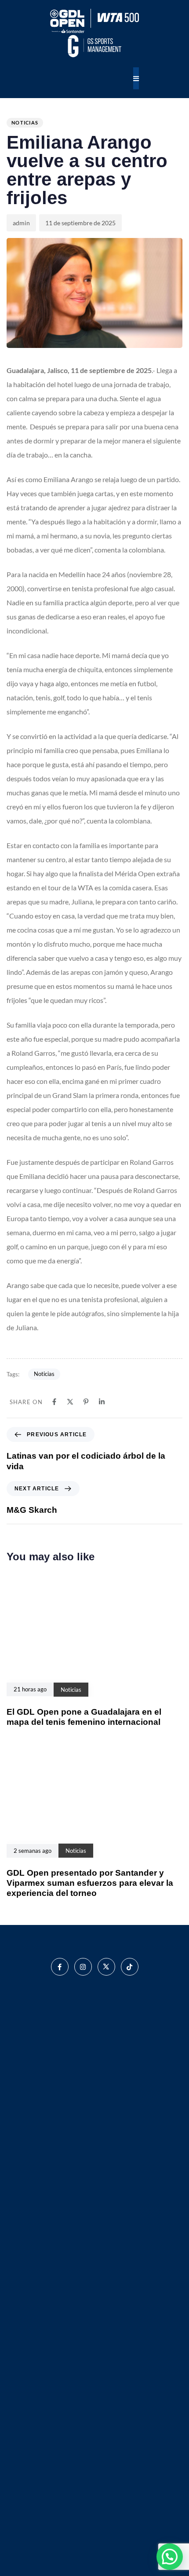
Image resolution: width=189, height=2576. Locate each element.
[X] (70, 1402)
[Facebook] (54, 1402)
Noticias (25, 123)
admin (21, 223)
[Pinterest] (86, 1402)
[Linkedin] (102, 1402)
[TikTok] (130, 1967)
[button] (170, 2557)
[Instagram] (83, 1967)
